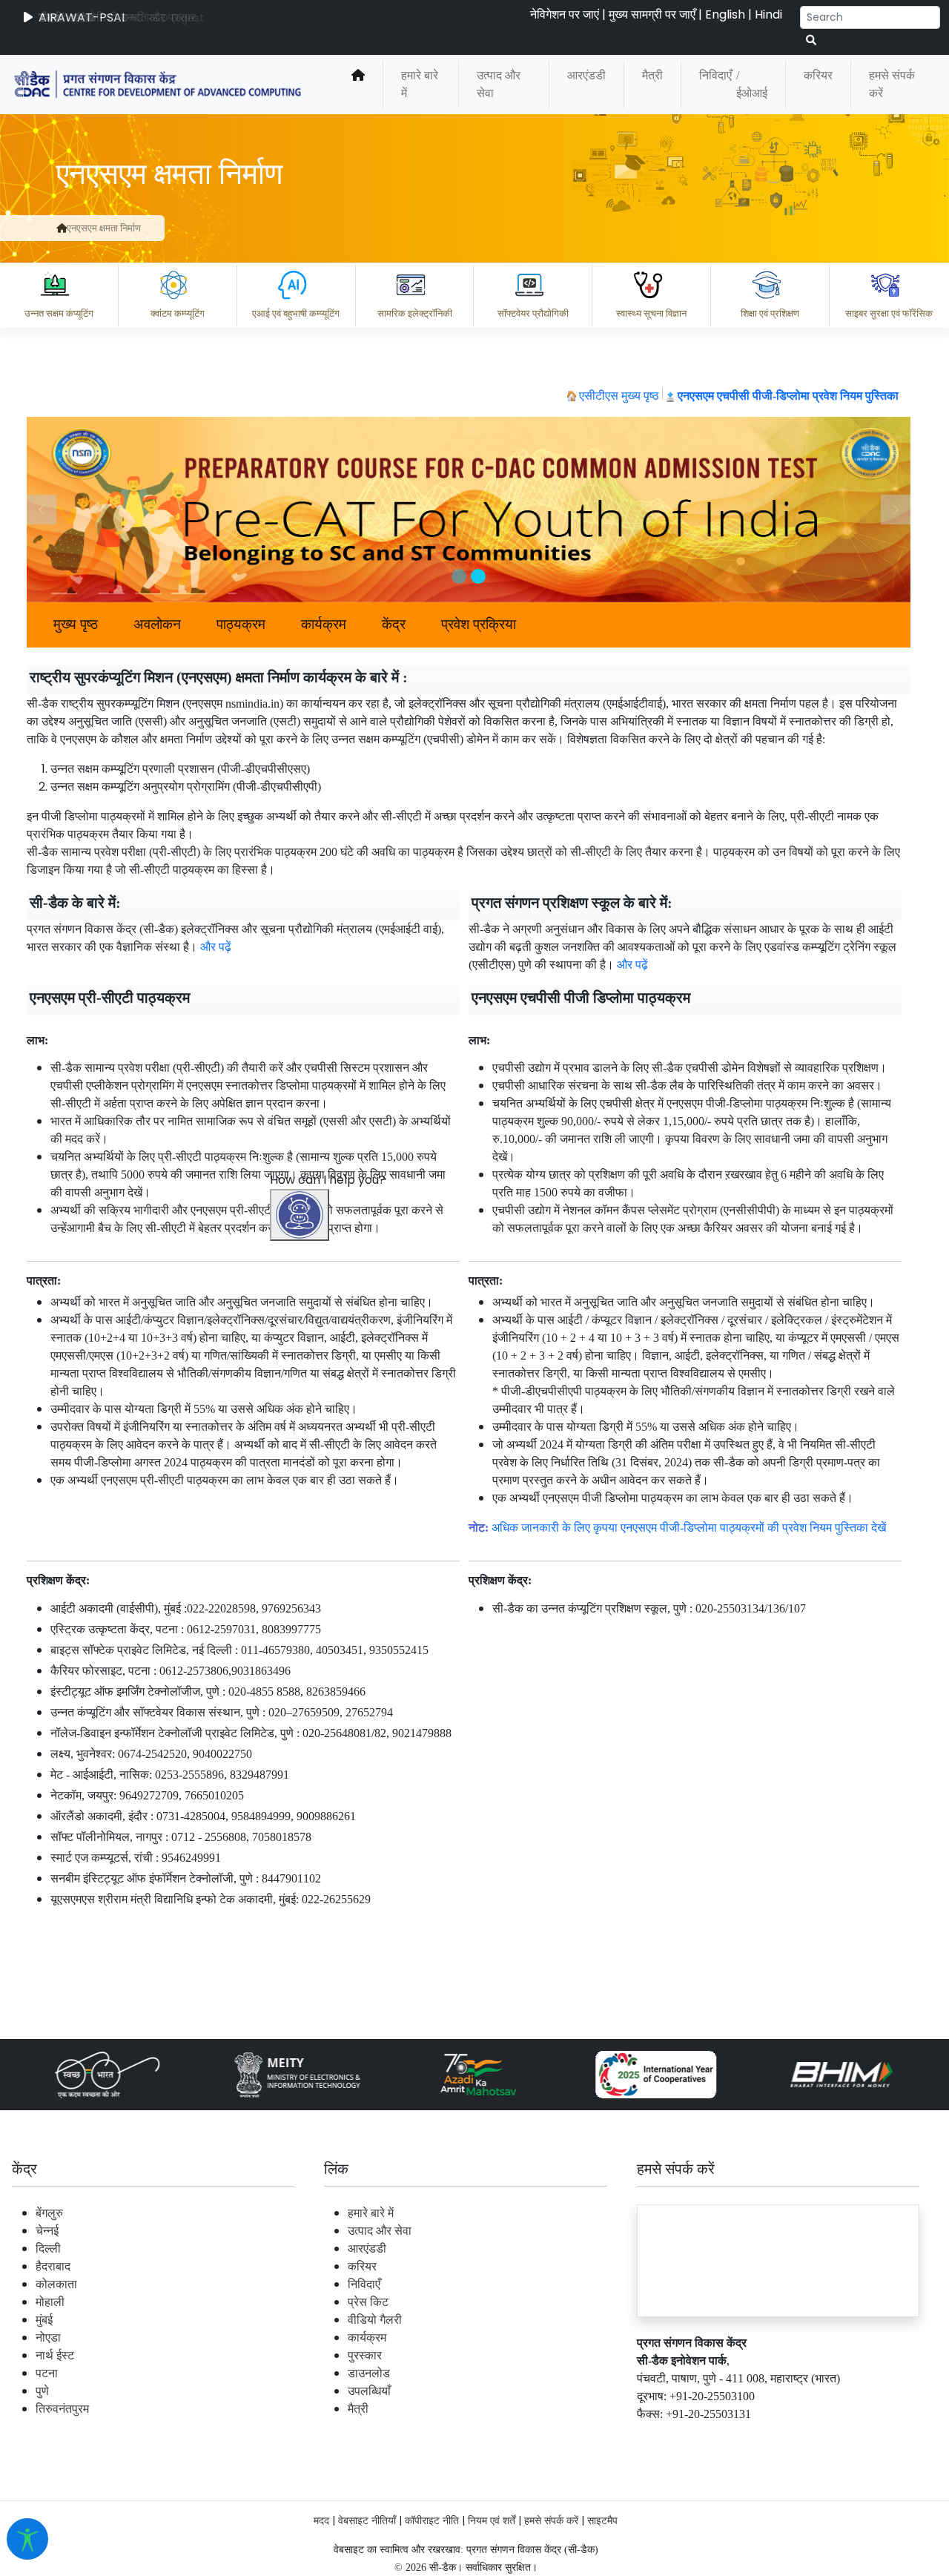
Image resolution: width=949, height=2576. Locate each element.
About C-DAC (341, 2438)
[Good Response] (377, 2373)
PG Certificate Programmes (491, 2438)
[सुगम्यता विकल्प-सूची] (27, 2539)
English (725, 14)
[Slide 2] (478, 576)
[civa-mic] (597, 2520)
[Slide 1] (459, 576)
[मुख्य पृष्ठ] (358, 85)
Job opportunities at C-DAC (682, 2438)
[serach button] (811, 40)
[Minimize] (302, 1595)
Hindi (768, 14)
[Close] (364, 1595)
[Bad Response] (437, 2373)
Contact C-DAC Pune (855, 2438)
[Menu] (302, 1532)
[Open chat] (300, 1215)
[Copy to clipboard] (318, 2373)
